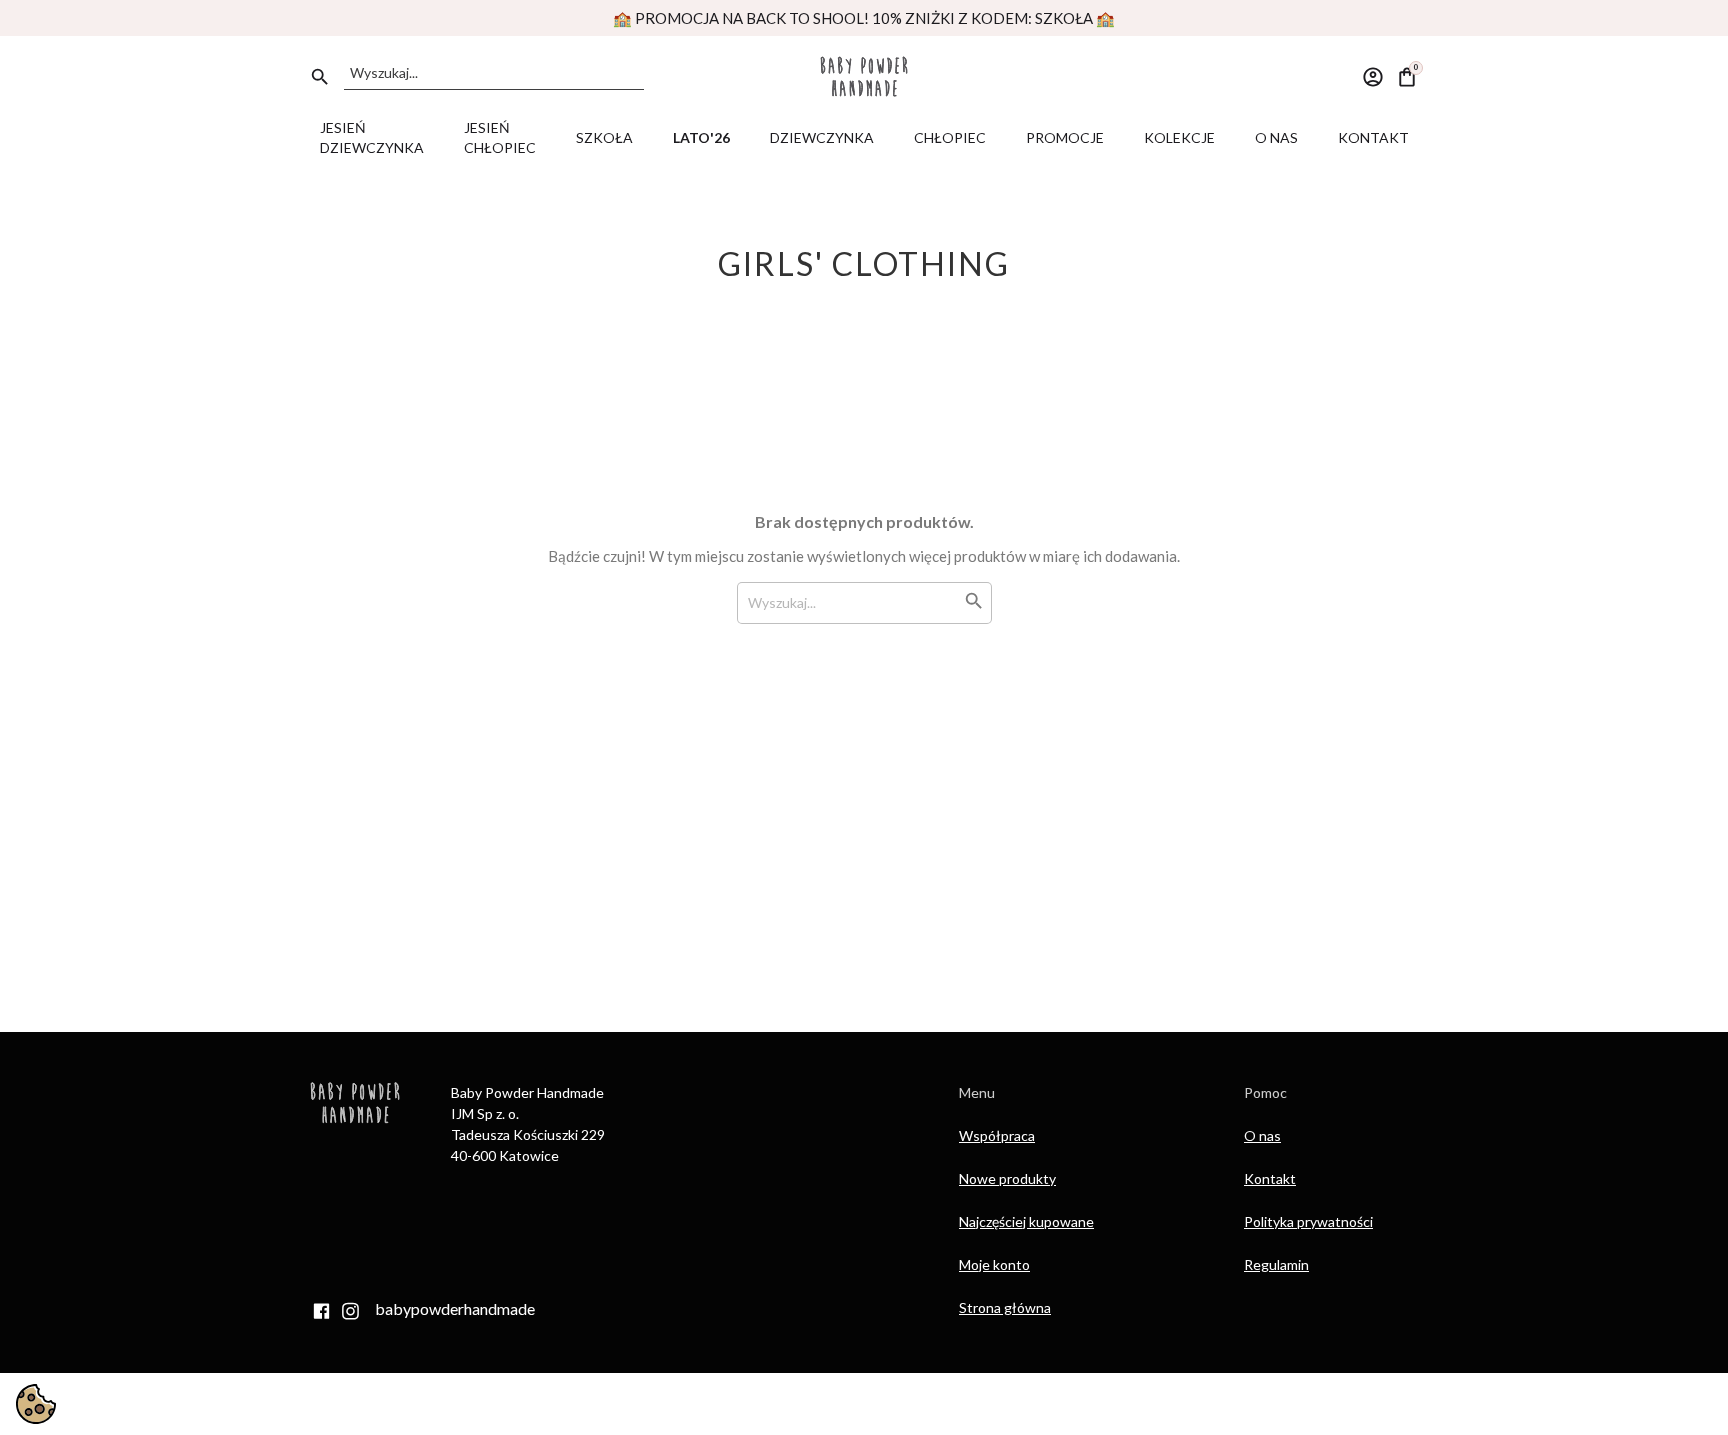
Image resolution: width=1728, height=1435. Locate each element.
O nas (1262, 1135)
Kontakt (1270, 1178)
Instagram (350, 1311)
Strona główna (1005, 1307)
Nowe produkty (1007, 1178)
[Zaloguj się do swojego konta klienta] (1373, 74)
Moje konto (994, 1264)
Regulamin (1276, 1264)
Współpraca (997, 1135)
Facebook (321, 1311)
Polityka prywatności (1308, 1221)
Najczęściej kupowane (1026, 1221)
